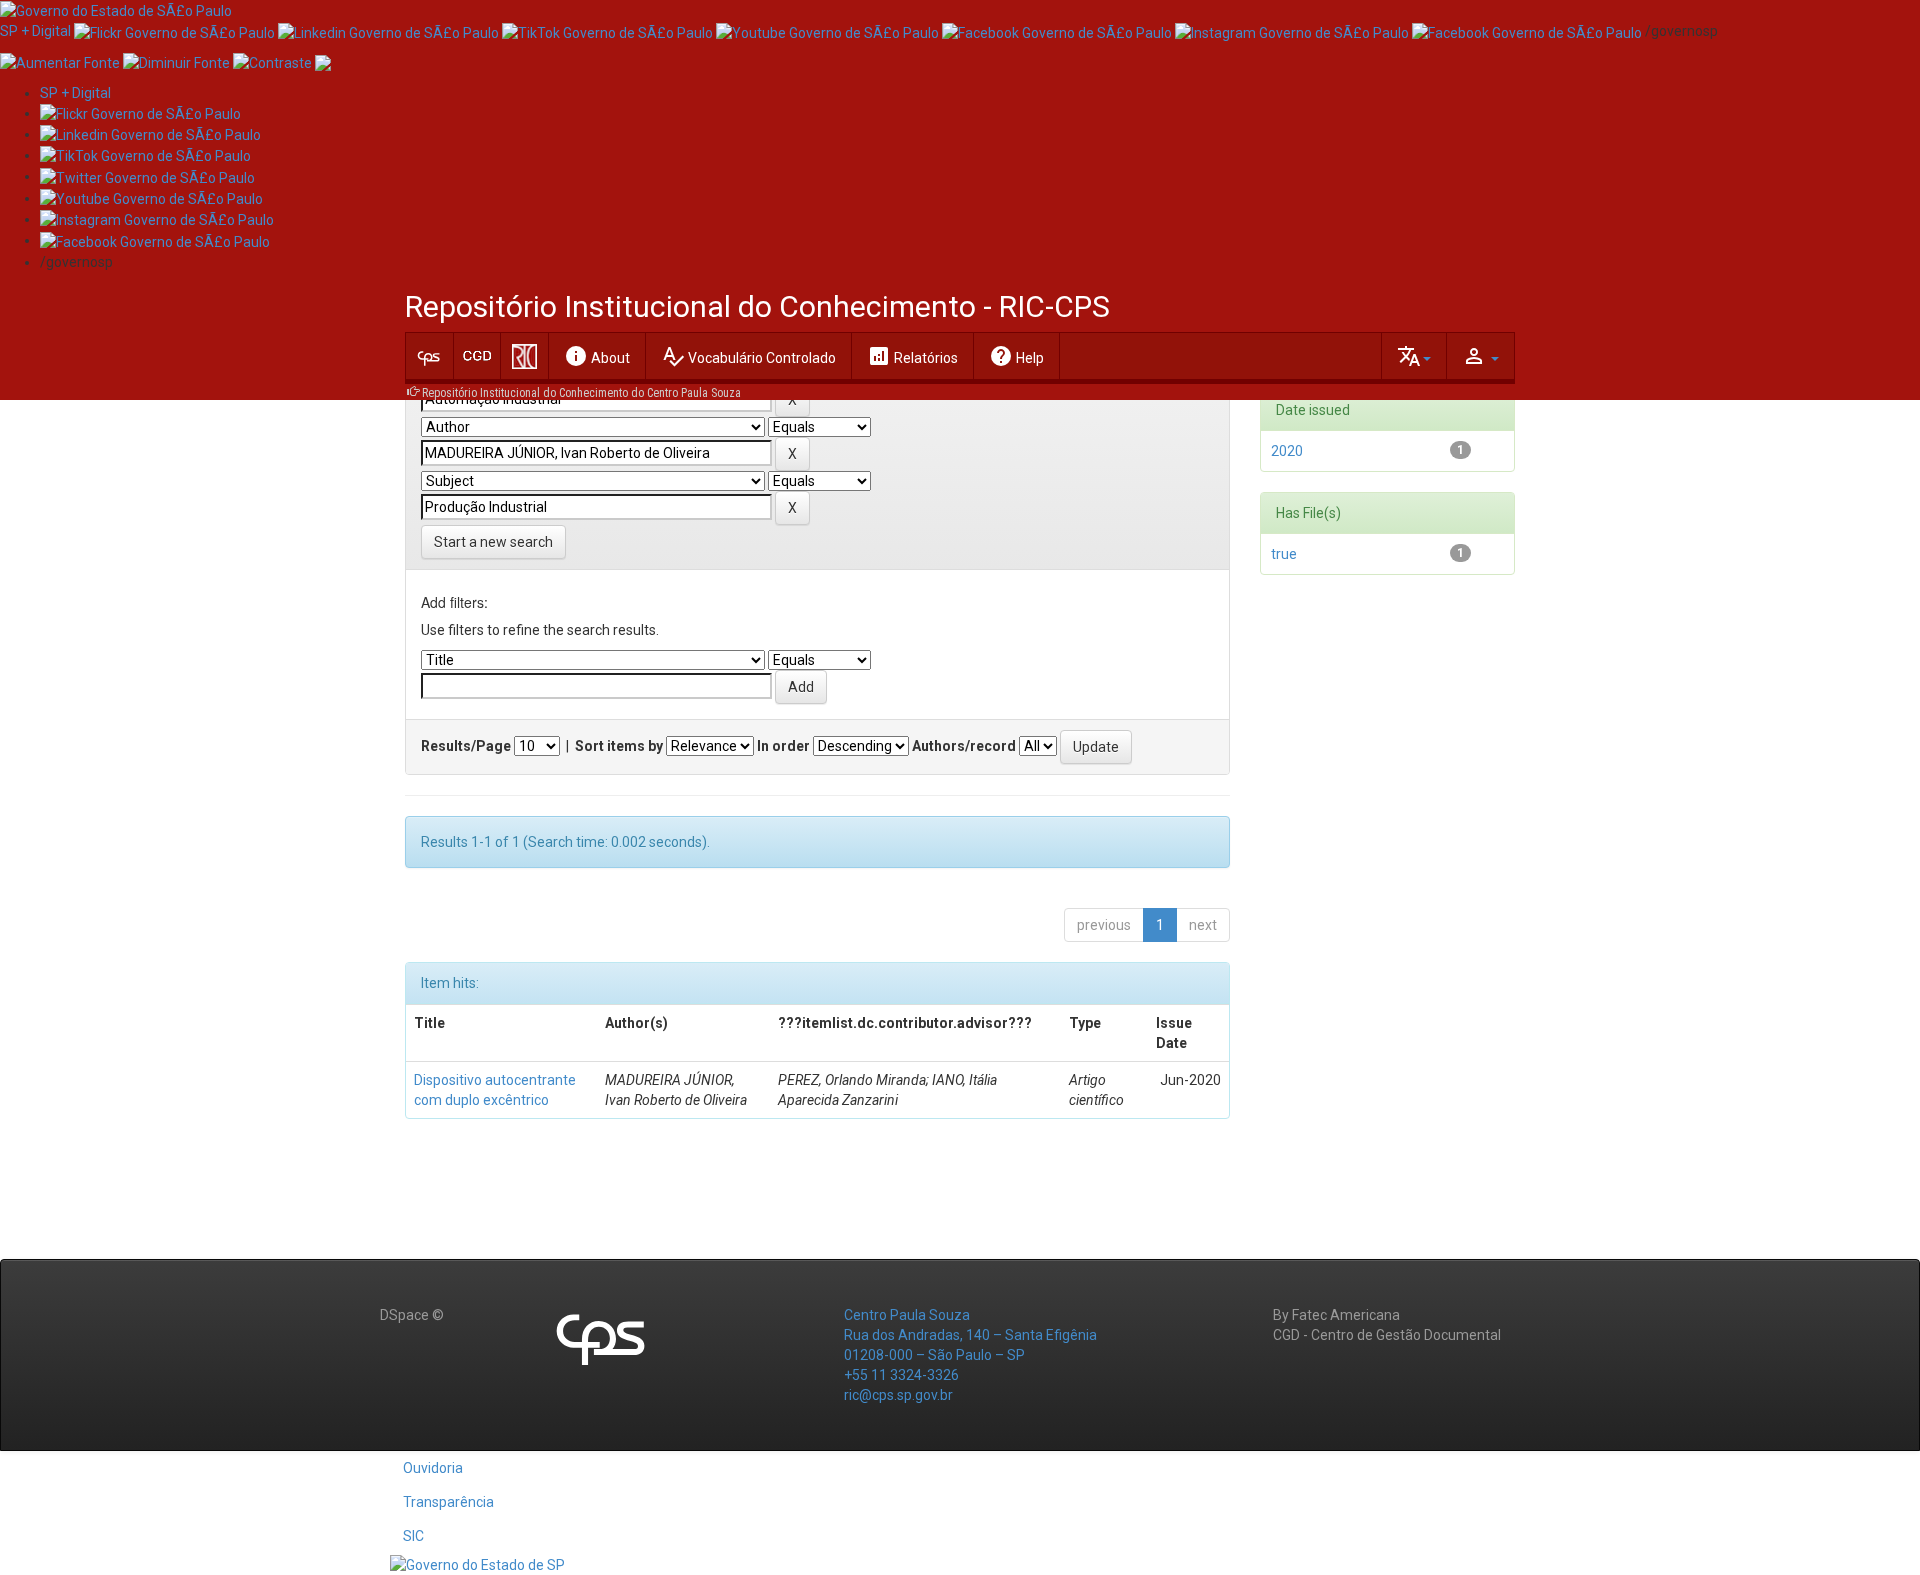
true (1284, 554)
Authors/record (964, 746)
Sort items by (619, 746)
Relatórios (912, 356)
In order (783, 746)
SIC (413, 1536)
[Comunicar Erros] (323, 61)
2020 (1287, 451)
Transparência (448, 1502)
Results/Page (466, 746)
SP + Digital (35, 31)
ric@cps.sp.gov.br (898, 1395)
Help (1016, 356)
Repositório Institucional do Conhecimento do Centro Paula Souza (581, 393)
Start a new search (493, 542)
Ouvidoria (433, 1468)
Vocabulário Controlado (748, 356)
